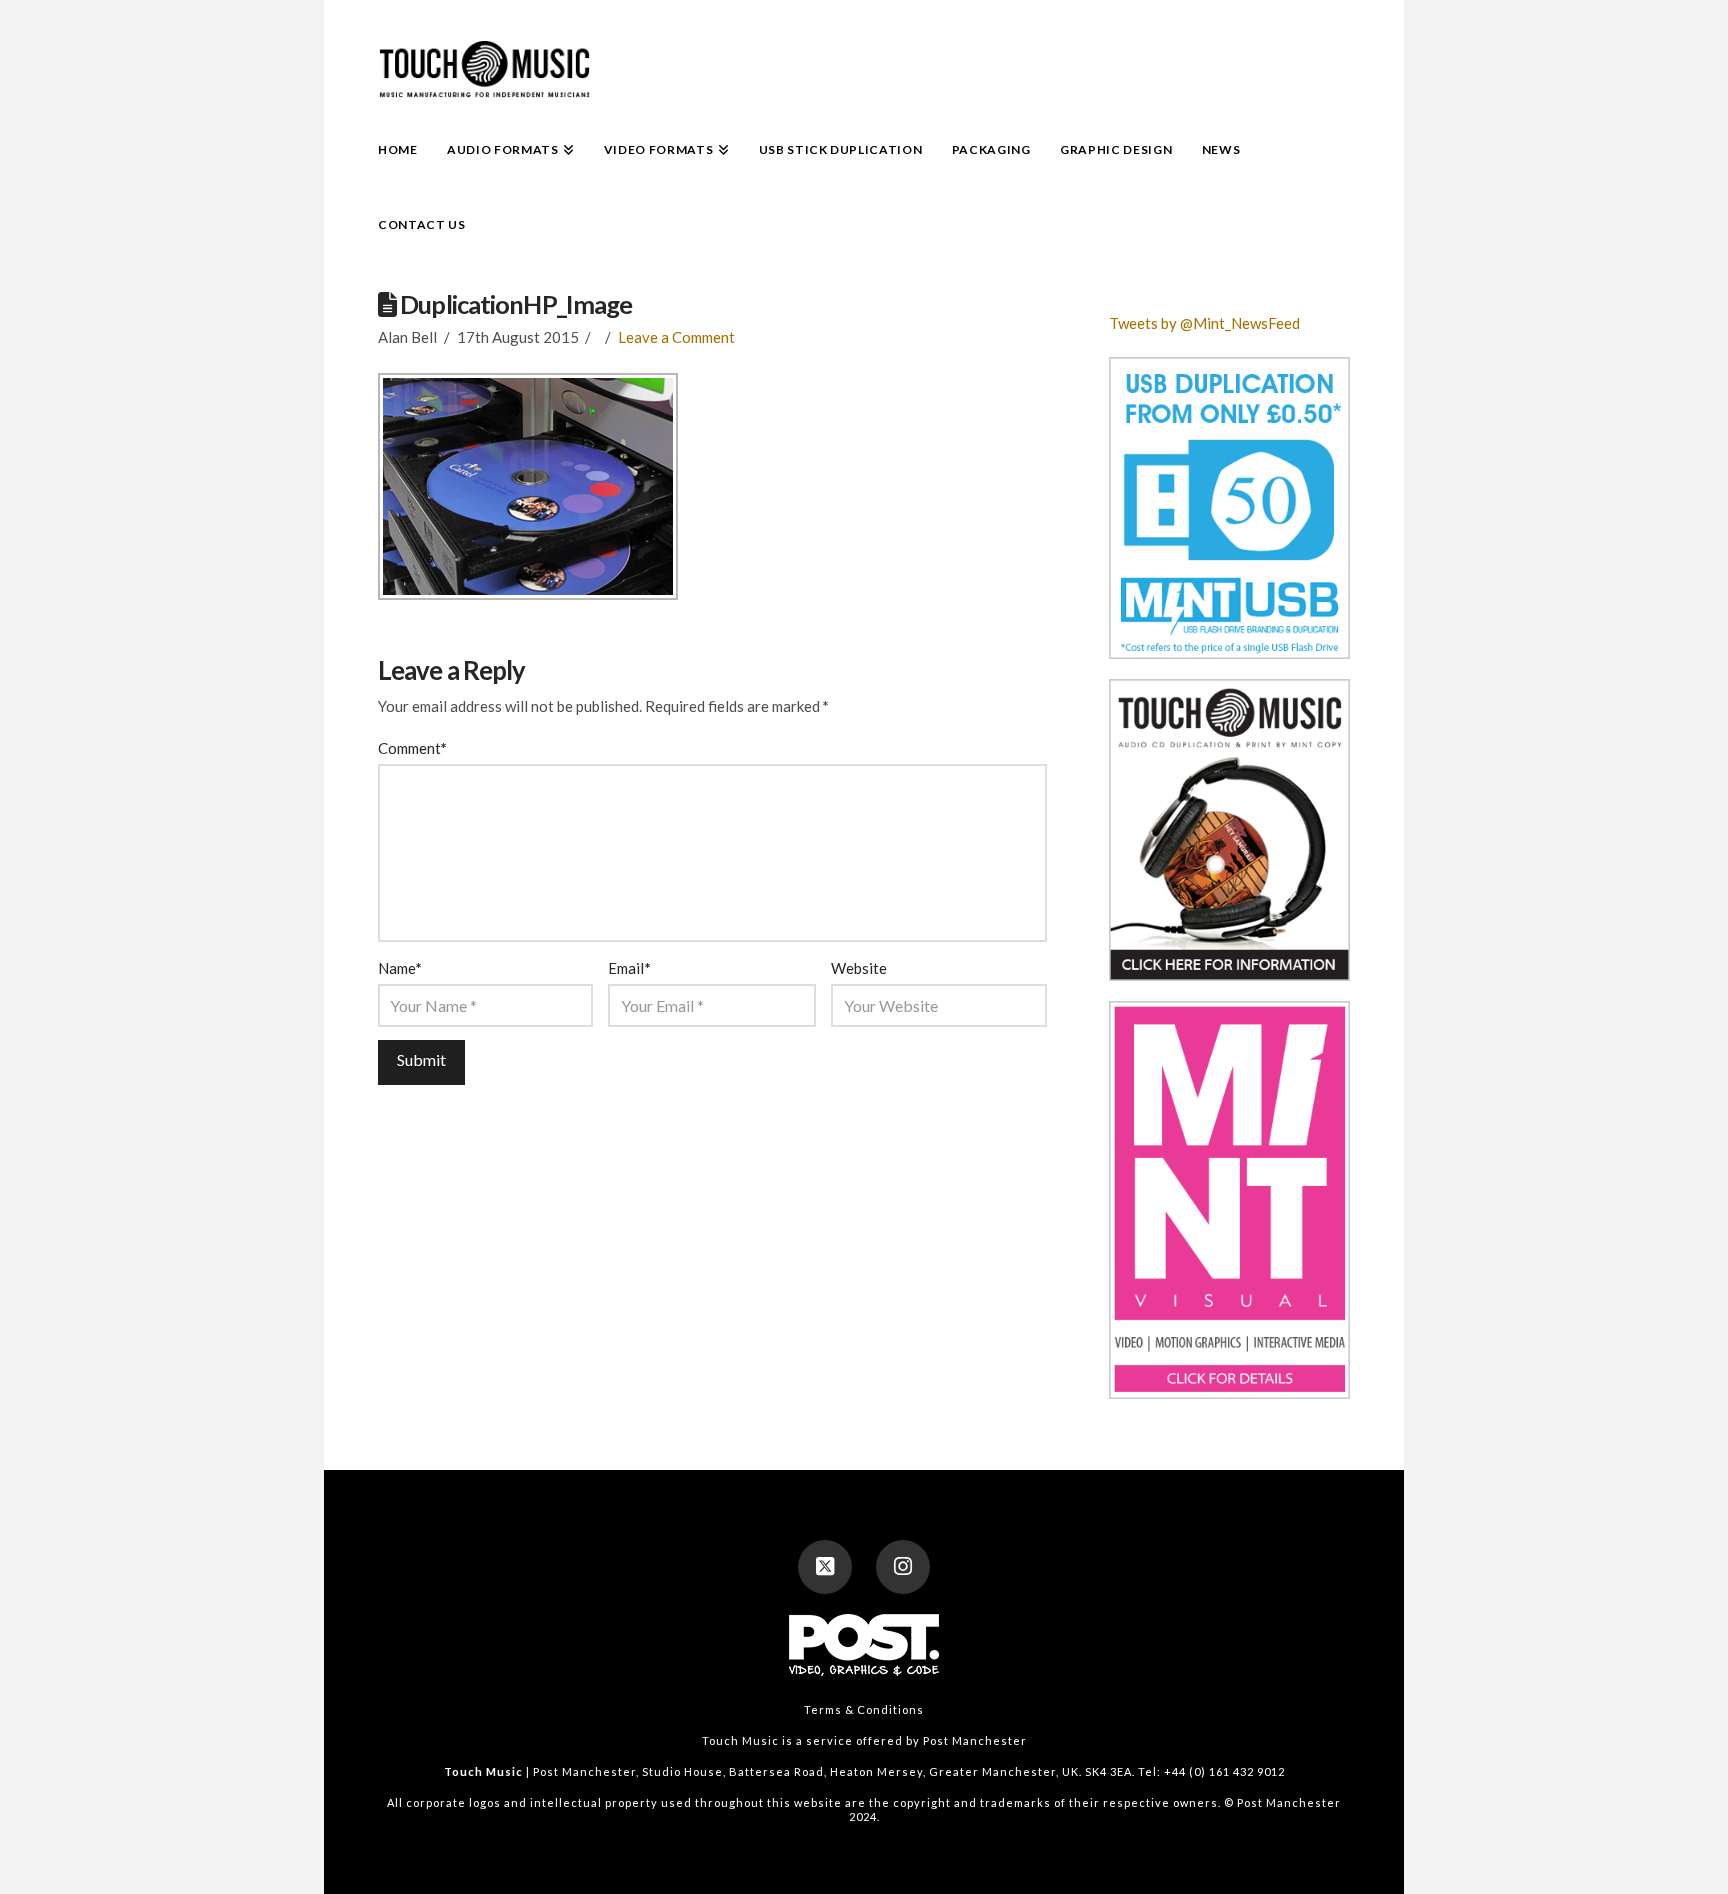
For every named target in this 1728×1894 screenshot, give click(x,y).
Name (400, 968)
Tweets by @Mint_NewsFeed (1204, 323)
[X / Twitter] (825, 1567)
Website (859, 968)
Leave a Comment (676, 337)
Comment (412, 748)
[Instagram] (903, 1567)
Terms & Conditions (864, 1709)
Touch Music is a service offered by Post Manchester (864, 1740)
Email (629, 968)
